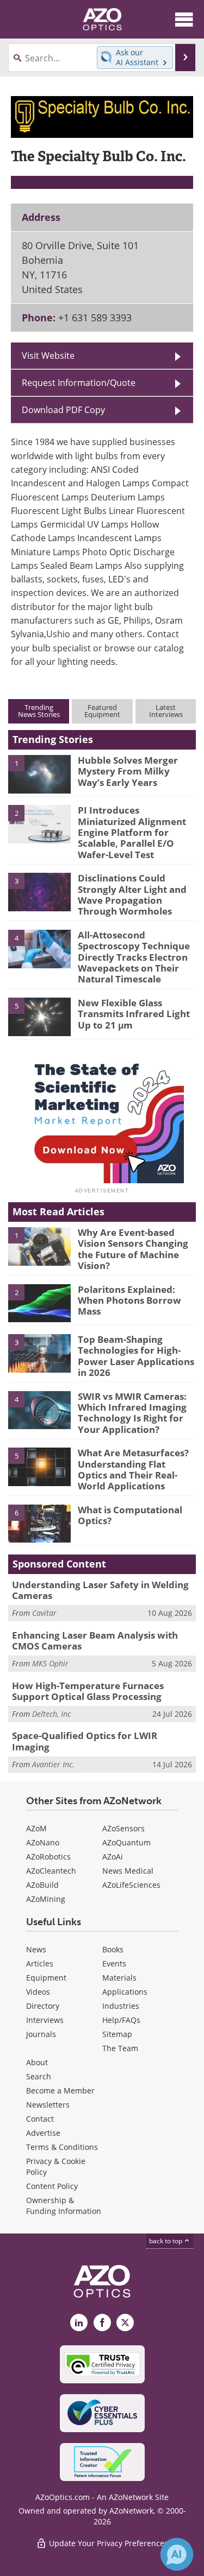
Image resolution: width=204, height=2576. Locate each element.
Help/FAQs (121, 2020)
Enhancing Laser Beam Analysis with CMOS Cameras (95, 1641)
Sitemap (117, 2034)
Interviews (45, 2020)
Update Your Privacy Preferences (107, 2543)
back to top (166, 2241)
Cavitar (44, 1613)
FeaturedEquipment (102, 711)
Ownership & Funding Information (64, 2206)
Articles (40, 1963)
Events (114, 1963)
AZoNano (43, 1842)
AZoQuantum (126, 1842)
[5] (39, 1016)
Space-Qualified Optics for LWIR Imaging (85, 1741)
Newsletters (48, 2105)
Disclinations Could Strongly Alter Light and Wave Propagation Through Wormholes (132, 894)
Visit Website (48, 355)
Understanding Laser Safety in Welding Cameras (100, 1590)
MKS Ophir (50, 1663)
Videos (38, 1992)
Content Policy (52, 2186)
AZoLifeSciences (131, 1885)
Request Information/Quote (79, 382)
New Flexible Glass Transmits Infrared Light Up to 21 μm (134, 1014)
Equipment (46, 1978)
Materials (119, 1978)
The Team (120, 2048)
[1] (39, 773)
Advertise (43, 2133)
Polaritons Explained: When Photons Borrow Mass (129, 1300)
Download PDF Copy (63, 410)
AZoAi (113, 1857)
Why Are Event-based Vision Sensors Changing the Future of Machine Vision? (133, 1249)
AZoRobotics (48, 1857)
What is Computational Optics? (130, 1515)
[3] (39, 891)
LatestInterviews (166, 711)
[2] (39, 823)
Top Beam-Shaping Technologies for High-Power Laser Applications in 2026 (136, 1356)
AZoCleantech (51, 1871)
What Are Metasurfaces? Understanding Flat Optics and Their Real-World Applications (133, 1469)
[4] (39, 948)
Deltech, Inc (51, 1714)
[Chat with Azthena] (177, 2554)
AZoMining (46, 1899)
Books (113, 1949)
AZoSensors (123, 1828)
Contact (40, 2119)
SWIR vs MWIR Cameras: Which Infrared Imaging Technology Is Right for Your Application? (132, 1413)
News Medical (128, 1871)
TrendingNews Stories (39, 711)
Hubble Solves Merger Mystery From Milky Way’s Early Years (128, 771)
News (36, 1949)
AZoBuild (42, 1885)
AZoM (36, 1828)
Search (39, 2076)
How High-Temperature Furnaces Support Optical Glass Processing (88, 1691)
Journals (41, 2034)
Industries (121, 2006)
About (37, 2062)
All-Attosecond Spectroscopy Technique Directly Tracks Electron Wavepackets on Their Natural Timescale (134, 957)
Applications (125, 1992)
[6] (39, 1523)
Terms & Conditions (62, 2147)
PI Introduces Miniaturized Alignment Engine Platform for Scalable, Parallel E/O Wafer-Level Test (132, 832)
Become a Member (60, 2090)
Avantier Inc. (53, 1764)
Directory (43, 2006)
